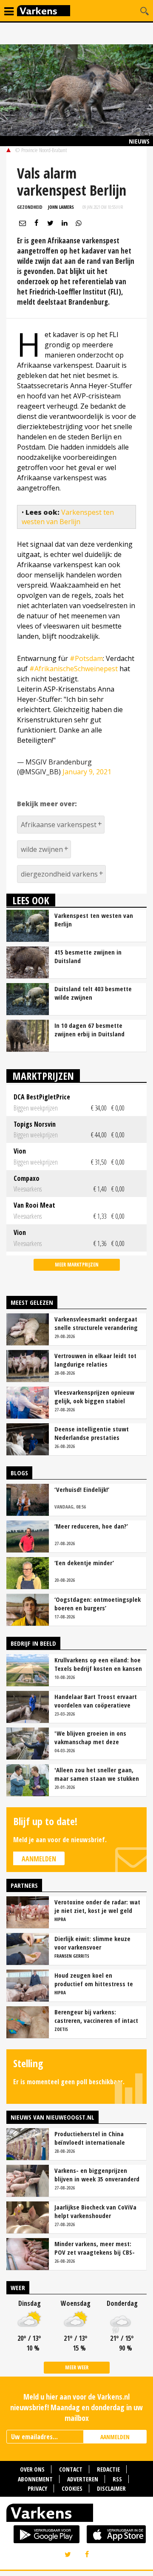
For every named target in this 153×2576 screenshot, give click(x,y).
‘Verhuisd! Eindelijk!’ (82, 1489)
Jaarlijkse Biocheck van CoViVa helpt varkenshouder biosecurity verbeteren (95, 2211)
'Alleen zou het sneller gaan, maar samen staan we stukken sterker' (97, 1774)
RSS (117, 2479)
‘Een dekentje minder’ (84, 1563)
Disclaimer (111, 2488)
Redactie (108, 2469)
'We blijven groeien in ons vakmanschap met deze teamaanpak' (90, 1737)
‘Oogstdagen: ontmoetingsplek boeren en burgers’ (98, 1604)
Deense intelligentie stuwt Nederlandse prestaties (92, 1433)
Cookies (72, 2488)
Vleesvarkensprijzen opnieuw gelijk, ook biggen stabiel (94, 1396)
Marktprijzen (43, 1076)
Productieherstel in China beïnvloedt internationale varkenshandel (90, 2138)
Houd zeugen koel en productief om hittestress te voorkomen (94, 1979)
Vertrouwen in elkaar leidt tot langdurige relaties (95, 1360)
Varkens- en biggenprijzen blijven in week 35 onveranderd (97, 2175)
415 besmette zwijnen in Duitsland (88, 956)
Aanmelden (39, 1859)
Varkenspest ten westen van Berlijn (68, 517)
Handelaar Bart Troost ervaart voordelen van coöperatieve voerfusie (96, 1701)
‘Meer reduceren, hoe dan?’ (91, 1526)
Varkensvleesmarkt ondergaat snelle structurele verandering (96, 1323)
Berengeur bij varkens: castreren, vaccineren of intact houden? (96, 2016)
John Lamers (61, 207)
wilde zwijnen (42, 849)
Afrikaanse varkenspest (59, 825)
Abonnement (35, 2479)
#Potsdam (86, 658)
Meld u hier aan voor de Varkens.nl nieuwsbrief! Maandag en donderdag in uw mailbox (76, 2407)
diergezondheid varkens (59, 874)
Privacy (37, 2488)
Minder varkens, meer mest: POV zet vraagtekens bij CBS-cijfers (95, 2248)
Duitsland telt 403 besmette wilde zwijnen (93, 993)
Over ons (32, 2469)
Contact (71, 2469)
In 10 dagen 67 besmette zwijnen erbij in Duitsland (89, 1030)
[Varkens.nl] (76, 2515)
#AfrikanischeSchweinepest (74, 669)
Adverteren (83, 2479)
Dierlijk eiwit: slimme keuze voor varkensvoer (92, 1943)
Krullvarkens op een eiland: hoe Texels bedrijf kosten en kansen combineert (98, 1664)
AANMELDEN (115, 2437)
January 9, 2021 (87, 772)
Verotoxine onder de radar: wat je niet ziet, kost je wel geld (97, 1906)
